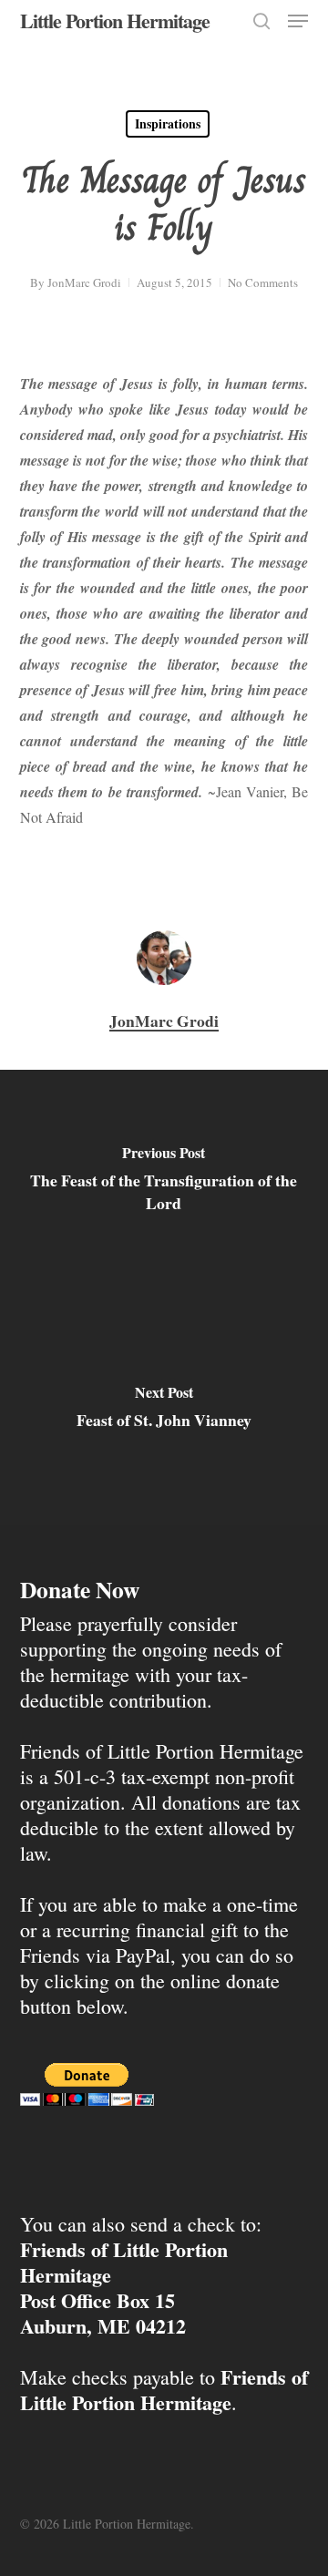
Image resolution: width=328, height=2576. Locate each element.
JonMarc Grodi (84, 282)
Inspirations (168, 123)
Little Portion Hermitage (115, 21)
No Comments (263, 282)
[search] (261, 21)
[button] (298, 21)
